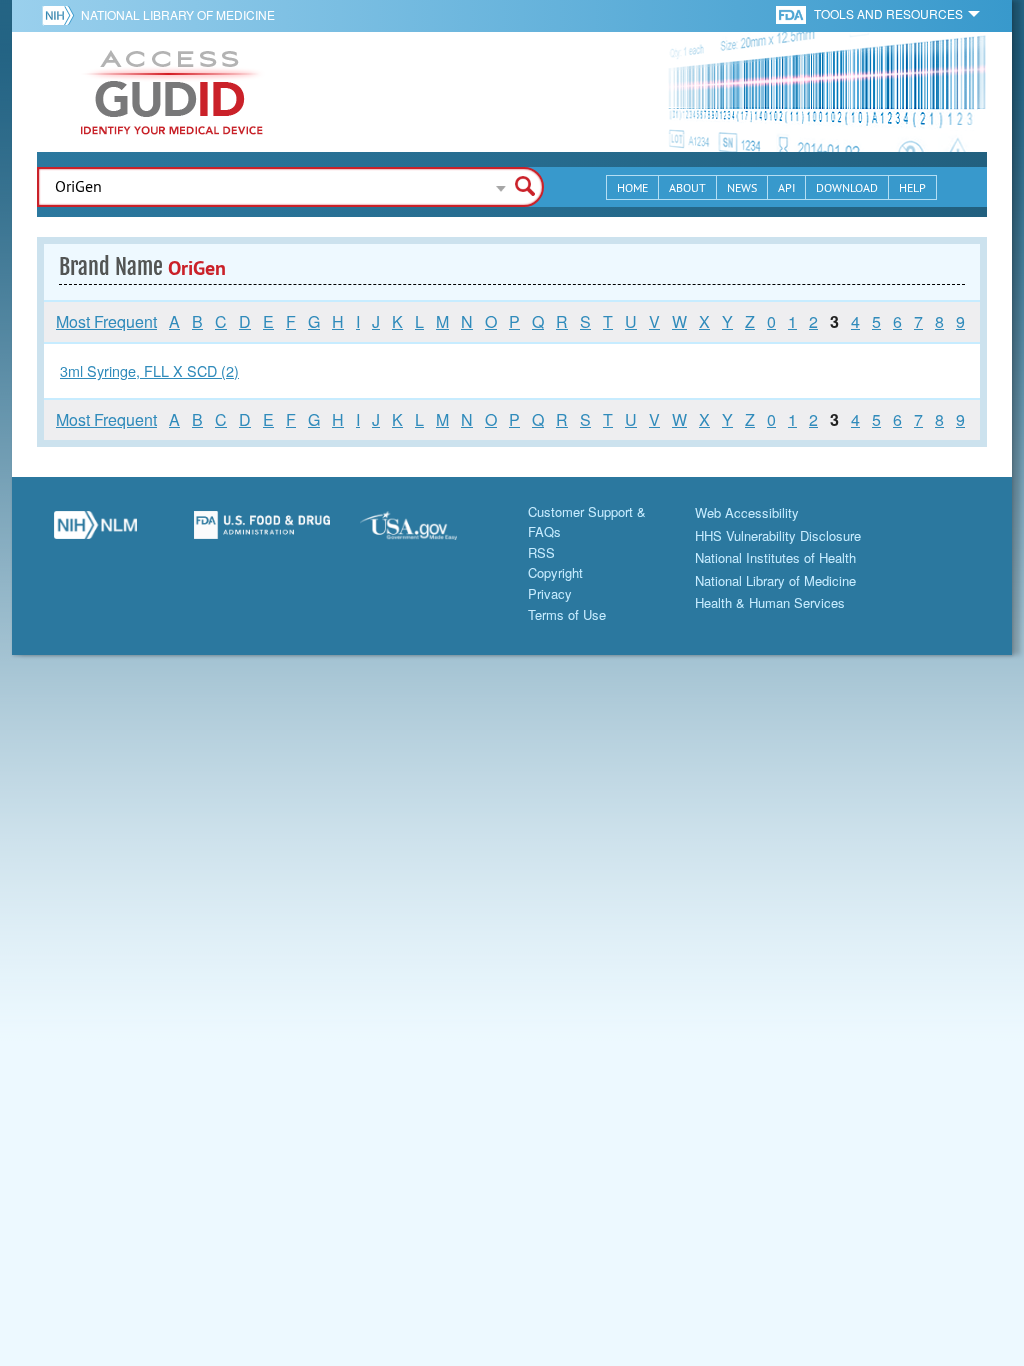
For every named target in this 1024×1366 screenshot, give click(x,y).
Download (847, 187)
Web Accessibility (747, 512)
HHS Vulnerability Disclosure (778, 535)
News (742, 187)
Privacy (550, 593)
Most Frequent (106, 321)
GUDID (172, 92)
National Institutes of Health (775, 557)
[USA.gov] (428, 533)
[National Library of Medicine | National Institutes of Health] (95, 533)
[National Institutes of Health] (61, 15)
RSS (541, 552)
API (786, 187)
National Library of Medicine (178, 14)
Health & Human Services (770, 602)
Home (632, 187)
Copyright (555, 572)
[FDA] (792, 13)
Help (912, 187)
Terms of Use (567, 614)
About (687, 187)
